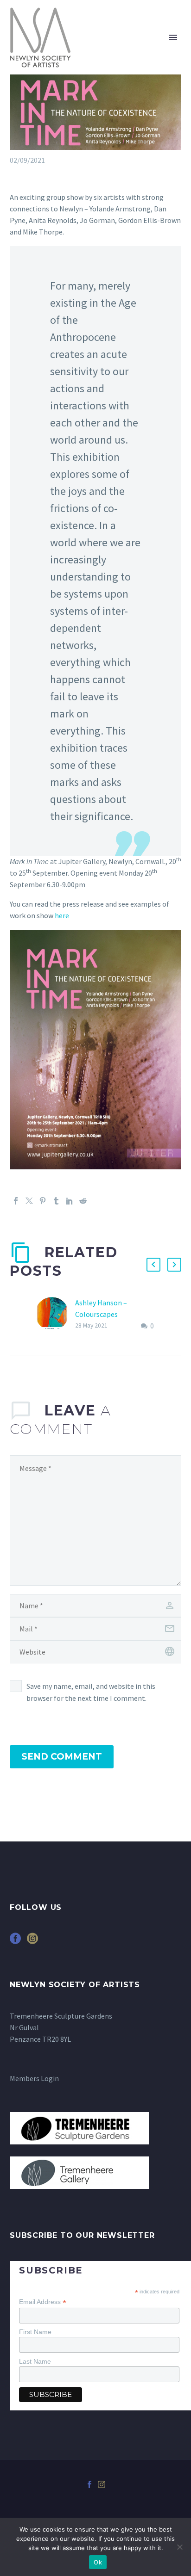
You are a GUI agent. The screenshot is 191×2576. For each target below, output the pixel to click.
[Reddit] (83, 1201)
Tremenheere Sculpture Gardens (61, 2016)
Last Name (35, 2361)
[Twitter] (29, 1201)
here (62, 915)
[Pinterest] (43, 1201)
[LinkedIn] (70, 1201)
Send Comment (62, 1757)
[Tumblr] (56, 1201)
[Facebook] (16, 1201)
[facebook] (15, 1942)
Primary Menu (173, 37)
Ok (98, 2562)
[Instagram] (102, 2484)
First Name (35, 2332)
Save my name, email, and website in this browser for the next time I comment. (91, 1692)
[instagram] (32, 1942)
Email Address (43, 2302)
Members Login (34, 2078)
